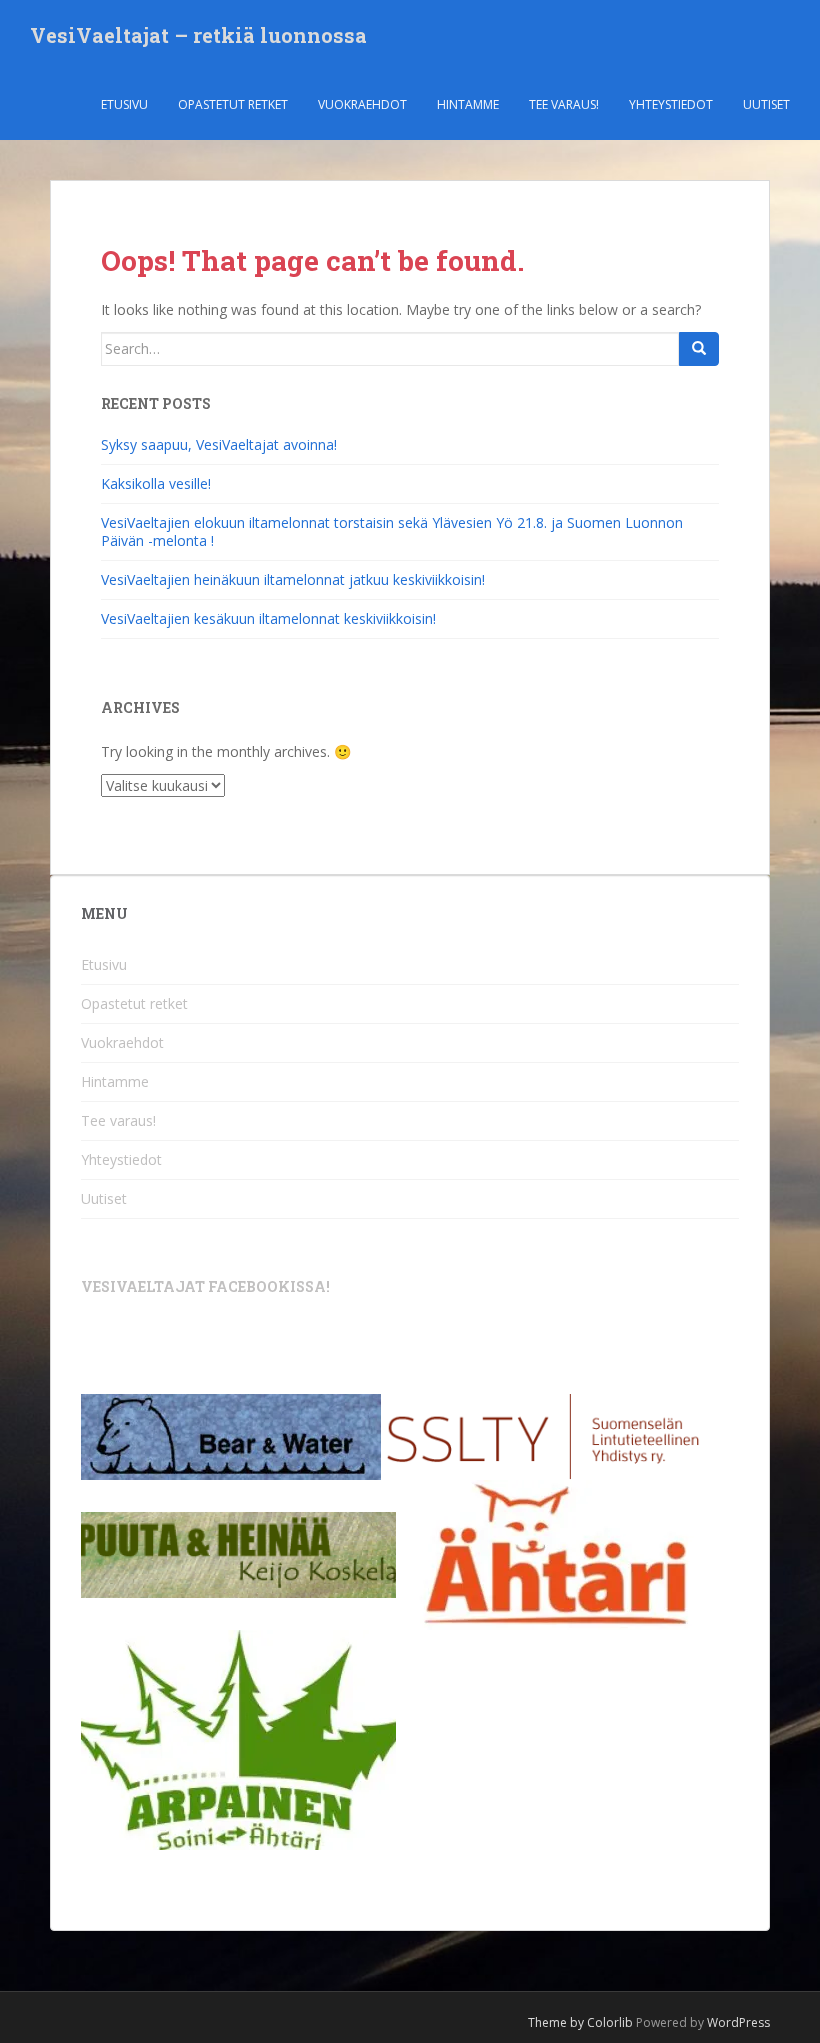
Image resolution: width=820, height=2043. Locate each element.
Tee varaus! (564, 104)
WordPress (738, 2022)
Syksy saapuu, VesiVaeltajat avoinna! (219, 444)
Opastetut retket (233, 104)
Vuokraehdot (362, 104)
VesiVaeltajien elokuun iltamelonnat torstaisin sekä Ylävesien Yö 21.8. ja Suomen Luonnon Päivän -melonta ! (392, 531)
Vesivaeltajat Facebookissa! (205, 1286)
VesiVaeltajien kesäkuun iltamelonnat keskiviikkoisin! (268, 618)
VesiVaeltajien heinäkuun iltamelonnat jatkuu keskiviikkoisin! (293, 579)
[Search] (699, 349)
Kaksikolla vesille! (156, 483)
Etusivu (124, 104)
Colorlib (610, 2022)
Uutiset (766, 104)
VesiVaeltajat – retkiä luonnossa (198, 35)
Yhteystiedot (671, 104)
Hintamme (468, 104)
